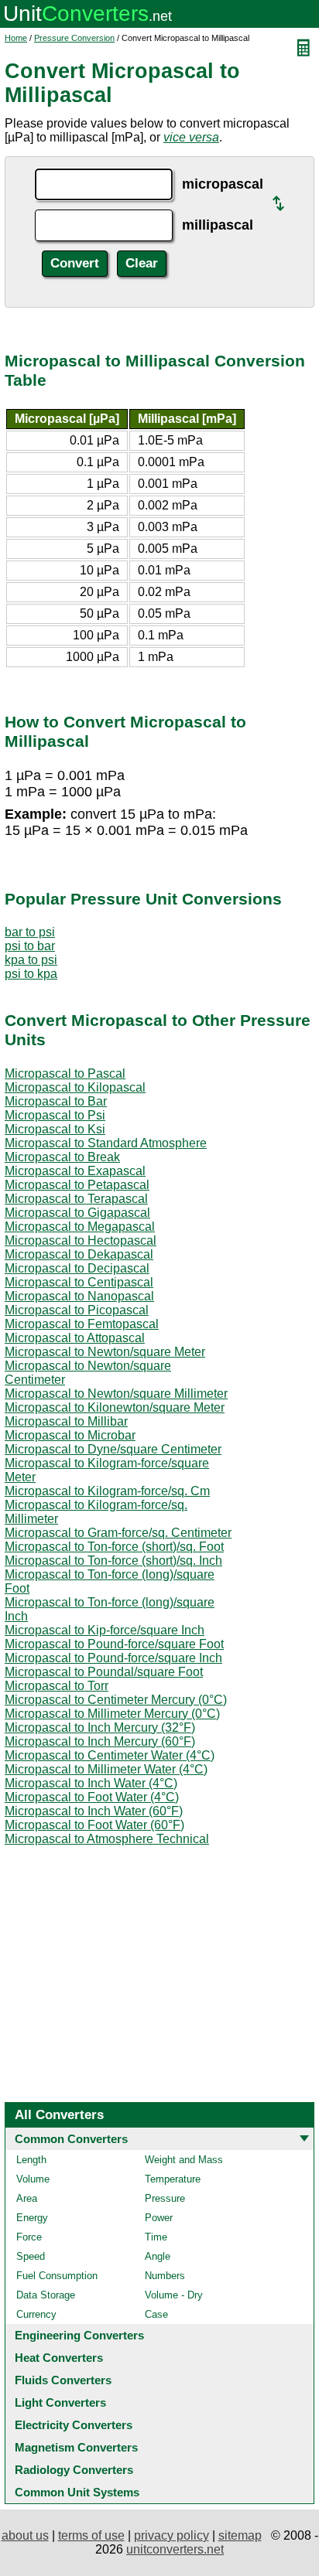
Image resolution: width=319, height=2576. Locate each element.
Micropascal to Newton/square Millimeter (116, 1394)
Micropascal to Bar (56, 1101)
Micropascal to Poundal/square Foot (104, 1672)
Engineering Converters (79, 2335)
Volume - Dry (174, 2295)
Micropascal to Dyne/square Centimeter (113, 1449)
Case (156, 2314)
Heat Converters (59, 2358)
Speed (31, 2256)
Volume (33, 2179)
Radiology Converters (74, 2470)
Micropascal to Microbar (70, 1435)
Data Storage (46, 2295)
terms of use (91, 2535)
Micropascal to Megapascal (80, 1227)
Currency (36, 2314)
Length (31, 2160)
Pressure (165, 2198)
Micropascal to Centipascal (79, 1282)
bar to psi (30, 932)
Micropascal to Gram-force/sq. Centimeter (118, 1533)
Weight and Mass (184, 2160)
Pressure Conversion (74, 38)
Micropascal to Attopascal (75, 1338)
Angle (158, 2256)
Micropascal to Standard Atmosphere (106, 1143)
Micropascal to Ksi (55, 1129)
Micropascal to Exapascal (75, 1171)
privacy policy (172, 2535)
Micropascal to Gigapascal (77, 1213)
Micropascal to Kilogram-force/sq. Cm (107, 1491)
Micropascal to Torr (57, 1686)
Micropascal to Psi (55, 1115)
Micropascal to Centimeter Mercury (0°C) (116, 1700)
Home (16, 38)
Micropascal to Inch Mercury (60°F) (100, 1741)
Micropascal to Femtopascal (82, 1324)
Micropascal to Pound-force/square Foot (114, 1644)
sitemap (240, 2535)
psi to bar (30, 946)
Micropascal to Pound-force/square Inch (113, 1658)
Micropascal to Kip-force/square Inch (105, 1630)
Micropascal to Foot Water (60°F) (94, 1825)
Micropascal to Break (62, 1157)
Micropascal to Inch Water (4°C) (91, 1783)
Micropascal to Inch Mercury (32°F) (100, 1728)
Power (159, 2218)
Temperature (173, 2179)
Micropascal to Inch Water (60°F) (94, 1811)
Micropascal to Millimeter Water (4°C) (106, 1769)
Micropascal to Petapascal (77, 1185)
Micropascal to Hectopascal (81, 1240)
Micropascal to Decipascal (77, 1268)
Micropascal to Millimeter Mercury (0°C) (112, 1714)
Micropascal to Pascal (65, 1073)
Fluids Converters (63, 2380)
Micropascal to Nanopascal (79, 1296)
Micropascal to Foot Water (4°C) (92, 1797)
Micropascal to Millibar (66, 1421)
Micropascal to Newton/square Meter (105, 1352)
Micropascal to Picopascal (77, 1310)
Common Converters (71, 2139)
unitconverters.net (175, 2549)
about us (25, 2535)
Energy (32, 2218)
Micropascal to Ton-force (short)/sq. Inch (113, 1561)
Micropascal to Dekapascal (79, 1254)
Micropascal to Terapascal (76, 1199)
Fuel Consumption (57, 2276)
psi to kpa (31, 974)
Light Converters (60, 2402)
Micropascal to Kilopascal (75, 1087)
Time (156, 2237)
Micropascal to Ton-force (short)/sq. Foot (114, 1547)
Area (27, 2198)
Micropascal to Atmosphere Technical (107, 1839)
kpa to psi (31, 960)
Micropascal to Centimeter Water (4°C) (110, 1755)
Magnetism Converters (76, 2447)
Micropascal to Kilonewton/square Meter (115, 1407)
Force (29, 2237)
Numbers (165, 2276)
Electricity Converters (74, 2425)
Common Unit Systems (77, 2492)
